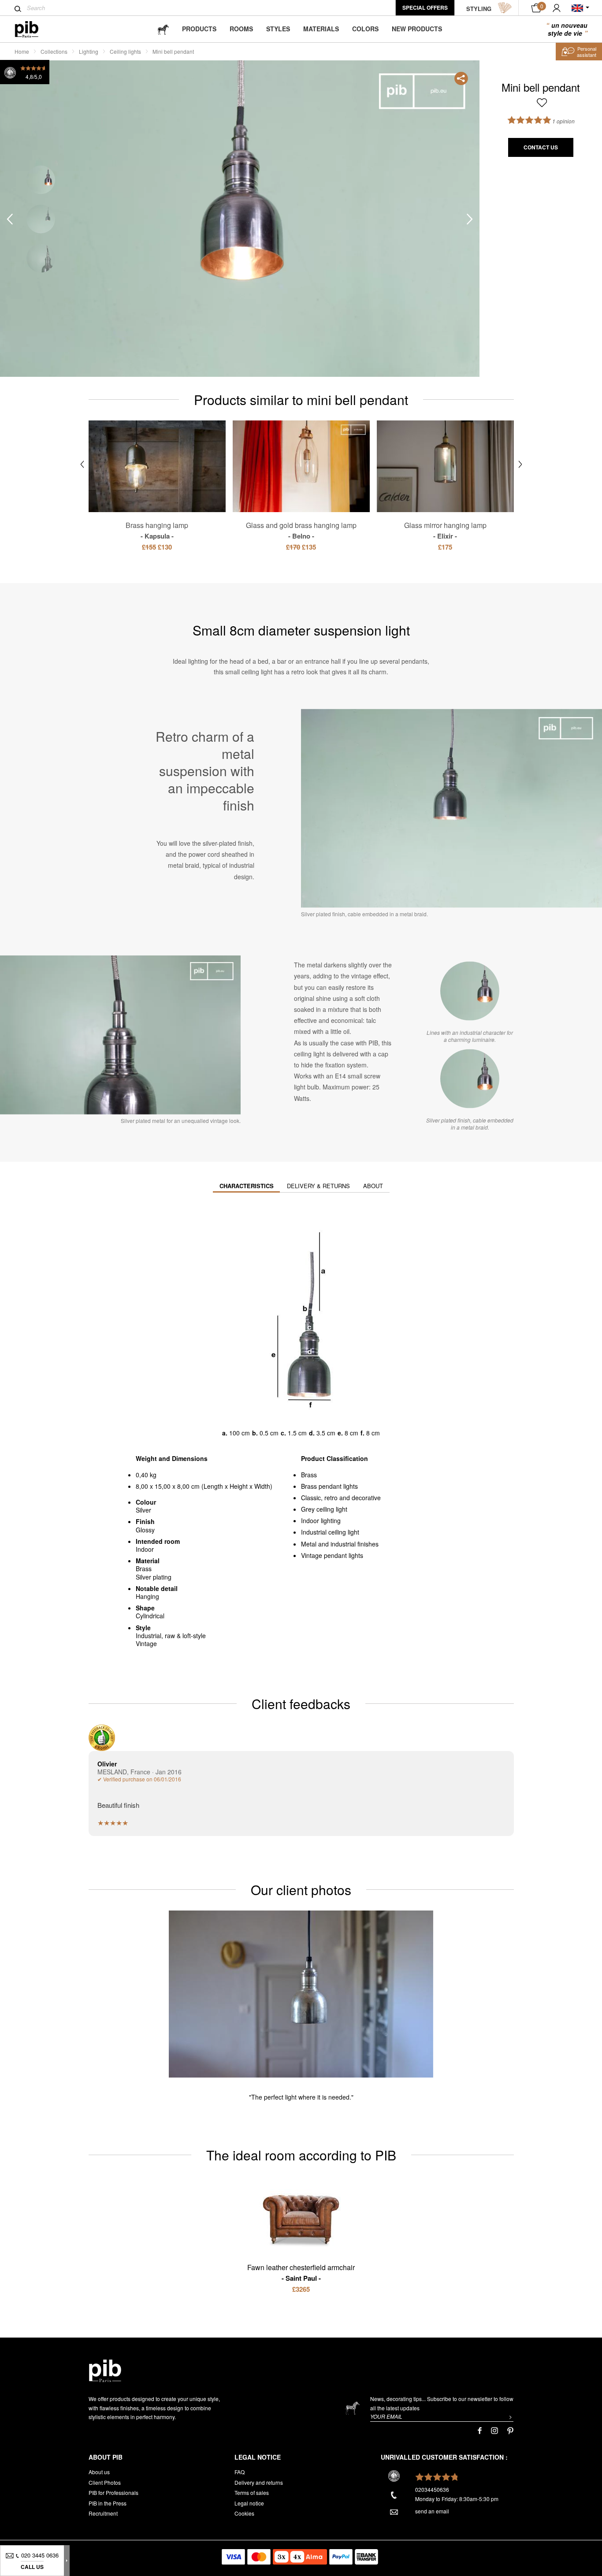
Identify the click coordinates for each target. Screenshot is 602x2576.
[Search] (18, 9)
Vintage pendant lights (332, 1555)
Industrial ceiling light (330, 1532)
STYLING (479, 9)
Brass (309, 1475)
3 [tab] (41, 258)
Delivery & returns (318, 1186)
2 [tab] (41, 219)
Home (22, 51)
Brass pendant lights (329, 1486)
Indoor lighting (321, 1520)
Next (470, 219)
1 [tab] (41, 180)
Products (199, 29)
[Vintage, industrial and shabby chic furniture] (34, 29)
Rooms (241, 29)
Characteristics (247, 1186)
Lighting (89, 51)
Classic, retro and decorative (341, 1498)
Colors (365, 29)
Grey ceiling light (324, 1509)
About (373, 1186)
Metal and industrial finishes (340, 1544)
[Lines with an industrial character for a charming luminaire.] (470, 991)
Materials (321, 29)
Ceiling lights (125, 51)
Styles (278, 29)
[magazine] (163, 29)
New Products (417, 29)
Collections (54, 51)
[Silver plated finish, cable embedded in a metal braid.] (470, 1079)
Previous (10, 219)
